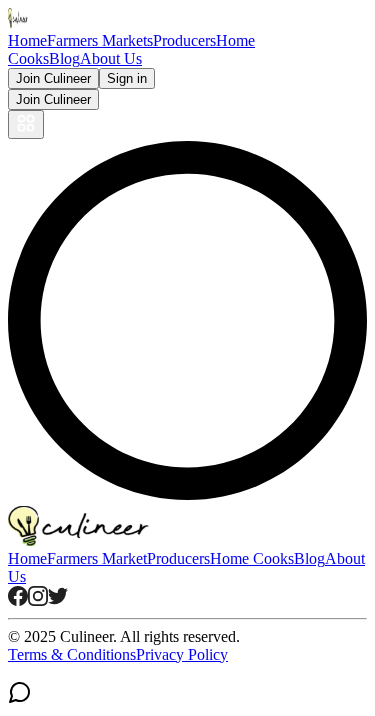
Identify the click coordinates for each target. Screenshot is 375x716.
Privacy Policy (182, 654)
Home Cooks (252, 558)
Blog (64, 58)
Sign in (127, 78)
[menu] (26, 124)
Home (27, 40)
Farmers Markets (100, 40)
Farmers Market (97, 558)
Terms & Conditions (72, 654)
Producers (184, 40)
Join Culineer (53, 78)
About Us (111, 58)
